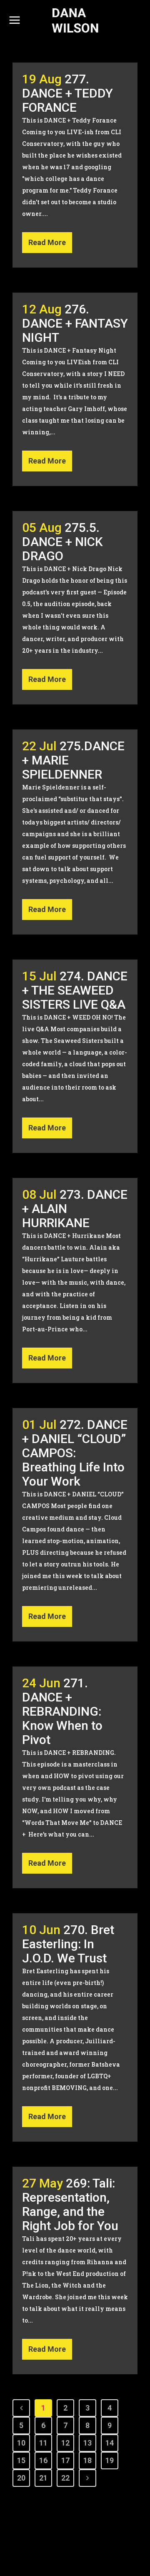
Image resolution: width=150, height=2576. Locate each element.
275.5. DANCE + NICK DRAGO (62, 542)
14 (110, 2443)
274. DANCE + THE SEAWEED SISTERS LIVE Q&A (75, 990)
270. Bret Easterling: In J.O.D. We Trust (68, 1944)
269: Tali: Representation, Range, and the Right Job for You (70, 2204)
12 (65, 2443)
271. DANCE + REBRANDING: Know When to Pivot (62, 1711)
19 (110, 2460)
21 (43, 2478)
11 (43, 2443)
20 (21, 2478)
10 (21, 2443)
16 (43, 2460)
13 (87, 2443)
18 (87, 2460)
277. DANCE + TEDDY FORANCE (67, 93)
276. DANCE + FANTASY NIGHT (75, 323)
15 (21, 2460)
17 (65, 2460)
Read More (47, 242)
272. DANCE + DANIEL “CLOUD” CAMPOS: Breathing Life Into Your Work (75, 1453)
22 (65, 2478)
